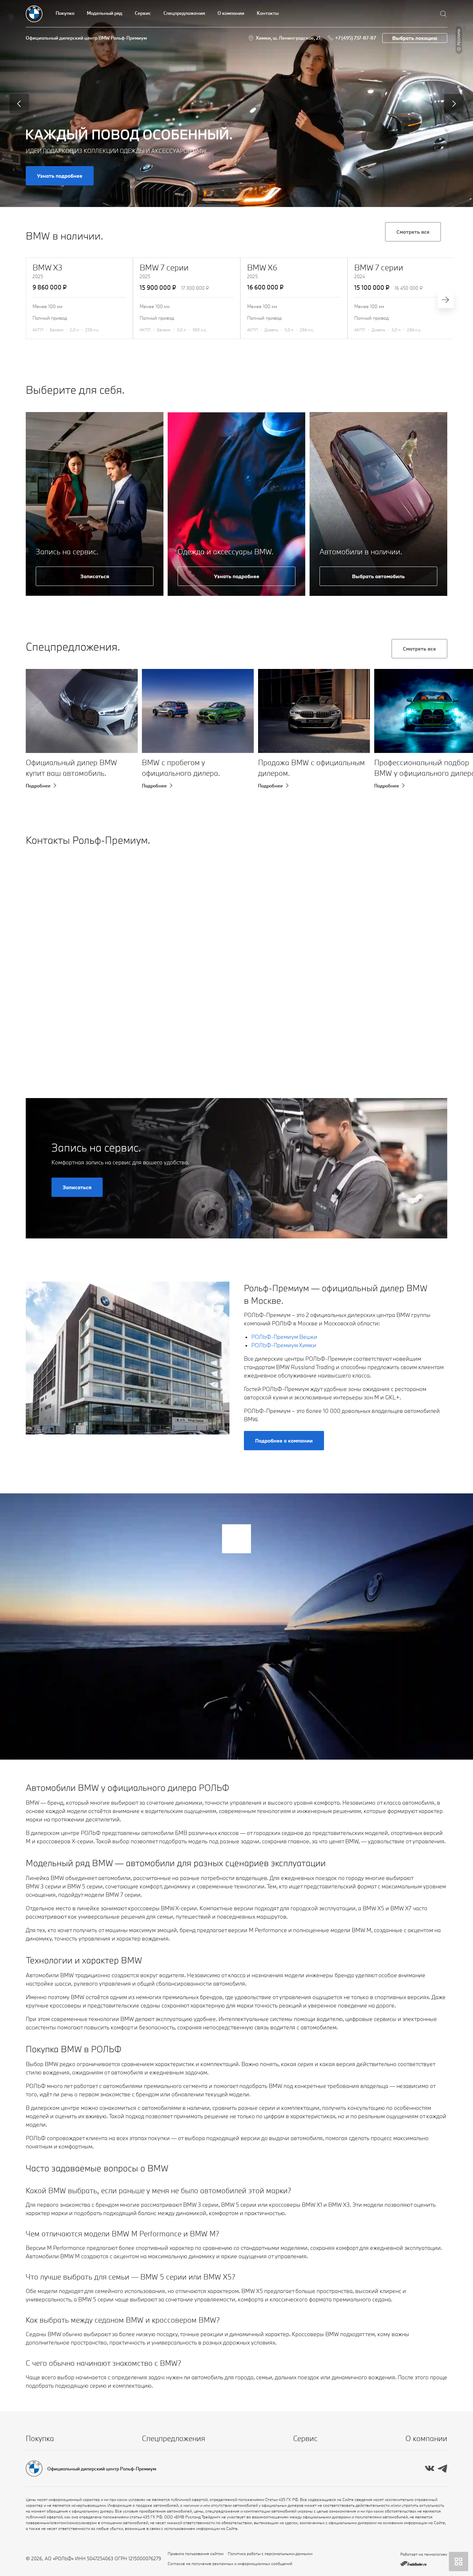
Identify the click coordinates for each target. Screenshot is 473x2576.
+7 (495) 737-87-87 (355, 38)
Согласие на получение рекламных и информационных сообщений (230, 2563)
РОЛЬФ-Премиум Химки (284, 1345)
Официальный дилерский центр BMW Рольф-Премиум (86, 38)
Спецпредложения (184, 13)
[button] (41, 734)
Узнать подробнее (60, 176)
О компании (231, 13)
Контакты (268, 13)
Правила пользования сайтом (196, 2553)
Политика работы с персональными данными (270, 2553)
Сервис (143, 13)
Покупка (65, 13)
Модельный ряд (105, 13)
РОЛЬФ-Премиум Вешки (284, 1337)
